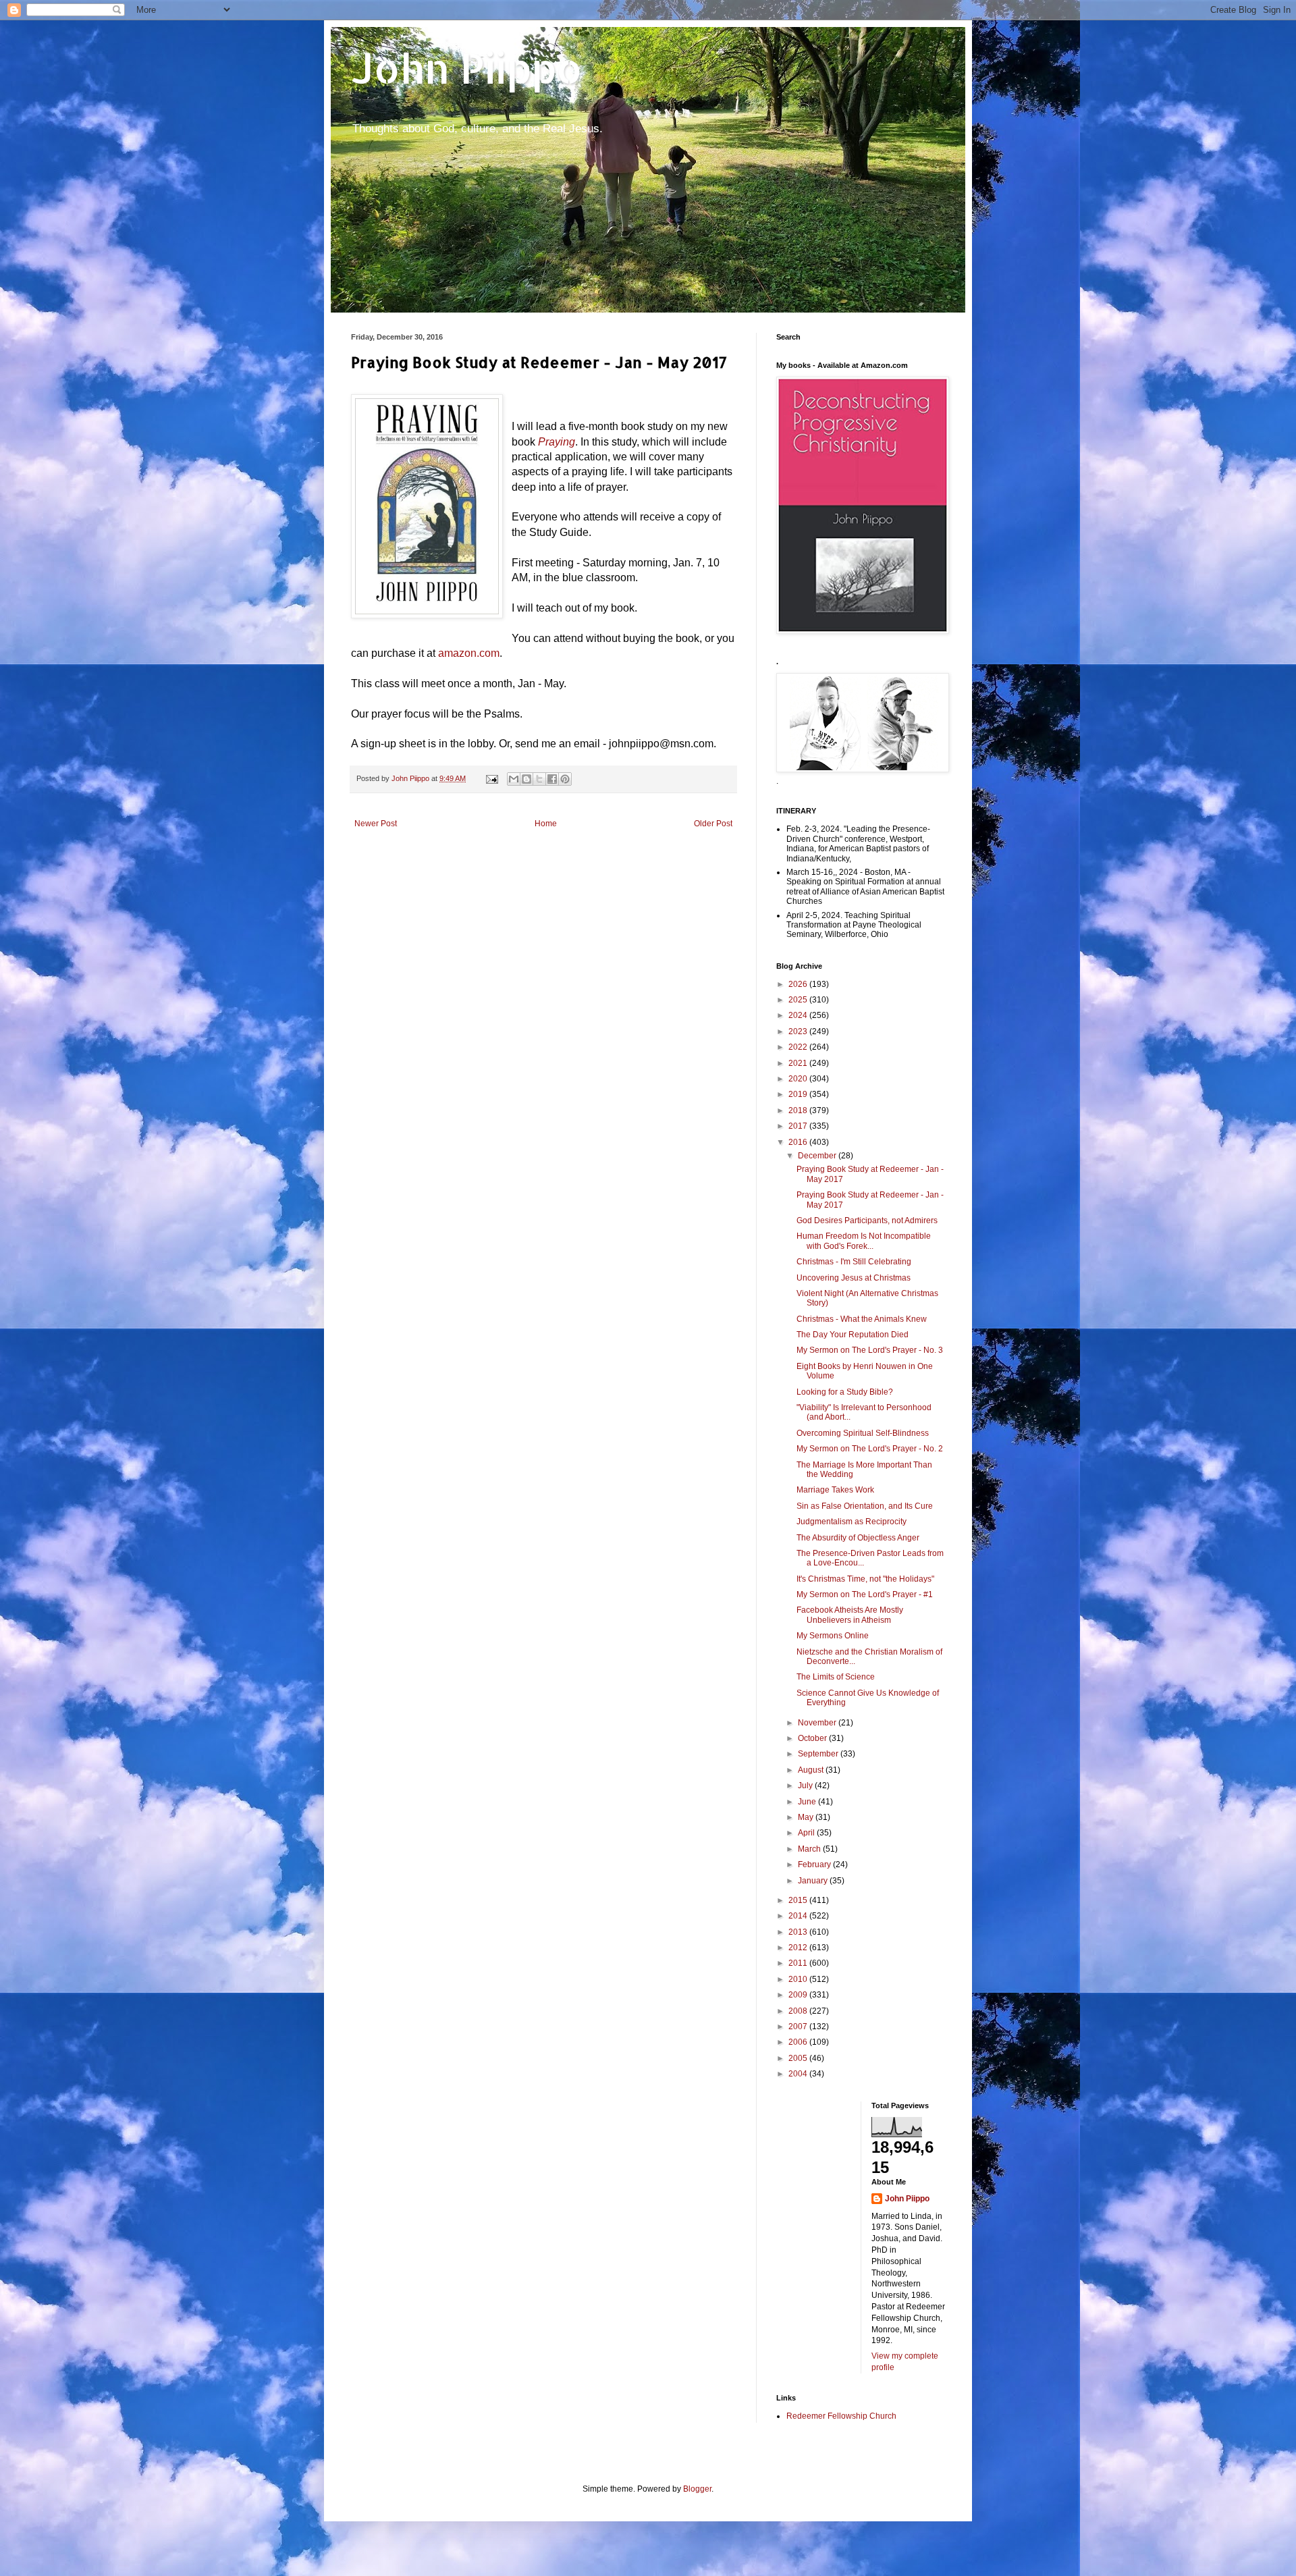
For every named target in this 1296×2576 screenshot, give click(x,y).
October (813, 1738)
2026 (799, 984)
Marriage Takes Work (835, 1490)
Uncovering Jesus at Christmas (854, 1278)
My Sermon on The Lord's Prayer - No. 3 (870, 1350)
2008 (799, 2011)
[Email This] (514, 779)
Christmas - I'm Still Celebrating (854, 1262)
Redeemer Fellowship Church (841, 2416)
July (806, 1786)
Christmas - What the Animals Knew (862, 1319)
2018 (799, 1110)
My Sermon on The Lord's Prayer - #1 (865, 1594)
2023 (799, 1031)
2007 (799, 2027)
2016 (799, 1142)
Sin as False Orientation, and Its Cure (865, 1506)
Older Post (713, 824)
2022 (799, 1047)
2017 (799, 1126)
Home (546, 824)
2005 (799, 2058)
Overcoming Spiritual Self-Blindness (863, 1433)
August (812, 1770)
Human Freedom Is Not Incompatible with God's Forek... (864, 1241)
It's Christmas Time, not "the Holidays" (865, 1579)
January (814, 1881)
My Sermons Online (833, 1636)
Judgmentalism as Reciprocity (852, 1522)
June (808, 1802)
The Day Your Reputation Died (853, 1335)
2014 (799, 1916)
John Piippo (467, 68)
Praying (557, 442)
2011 (799, 1963)
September (819, 1754)
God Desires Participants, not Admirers (867, 1220)
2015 (799, 1900)
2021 (799, 1063)
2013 (799, 1932)
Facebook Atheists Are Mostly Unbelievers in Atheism (850, 1615)
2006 (799, 2042)
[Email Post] (491, 778)
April (807, 1833)
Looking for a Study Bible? (845, 1392)
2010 (799, 1979)
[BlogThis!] (526, 779)
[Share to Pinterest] (565, 779)
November (818, 1723)
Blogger (697, 2489)
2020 (799, 1079)
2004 (799, 2074)
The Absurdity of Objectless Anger (858, 1538)
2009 (799, 1995)
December (818, 1156)
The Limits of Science (836, 1677)
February (815, 1864)
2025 (799, 1000)
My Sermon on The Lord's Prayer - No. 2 (870, 1449)
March (810, 1849)
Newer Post (376, 824)
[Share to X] (539, 779)
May (807, 1817)
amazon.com (469, 653)
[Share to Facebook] (552, 779)
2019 (799, 1094)
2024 (799, 1015)
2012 (799, 1948)
